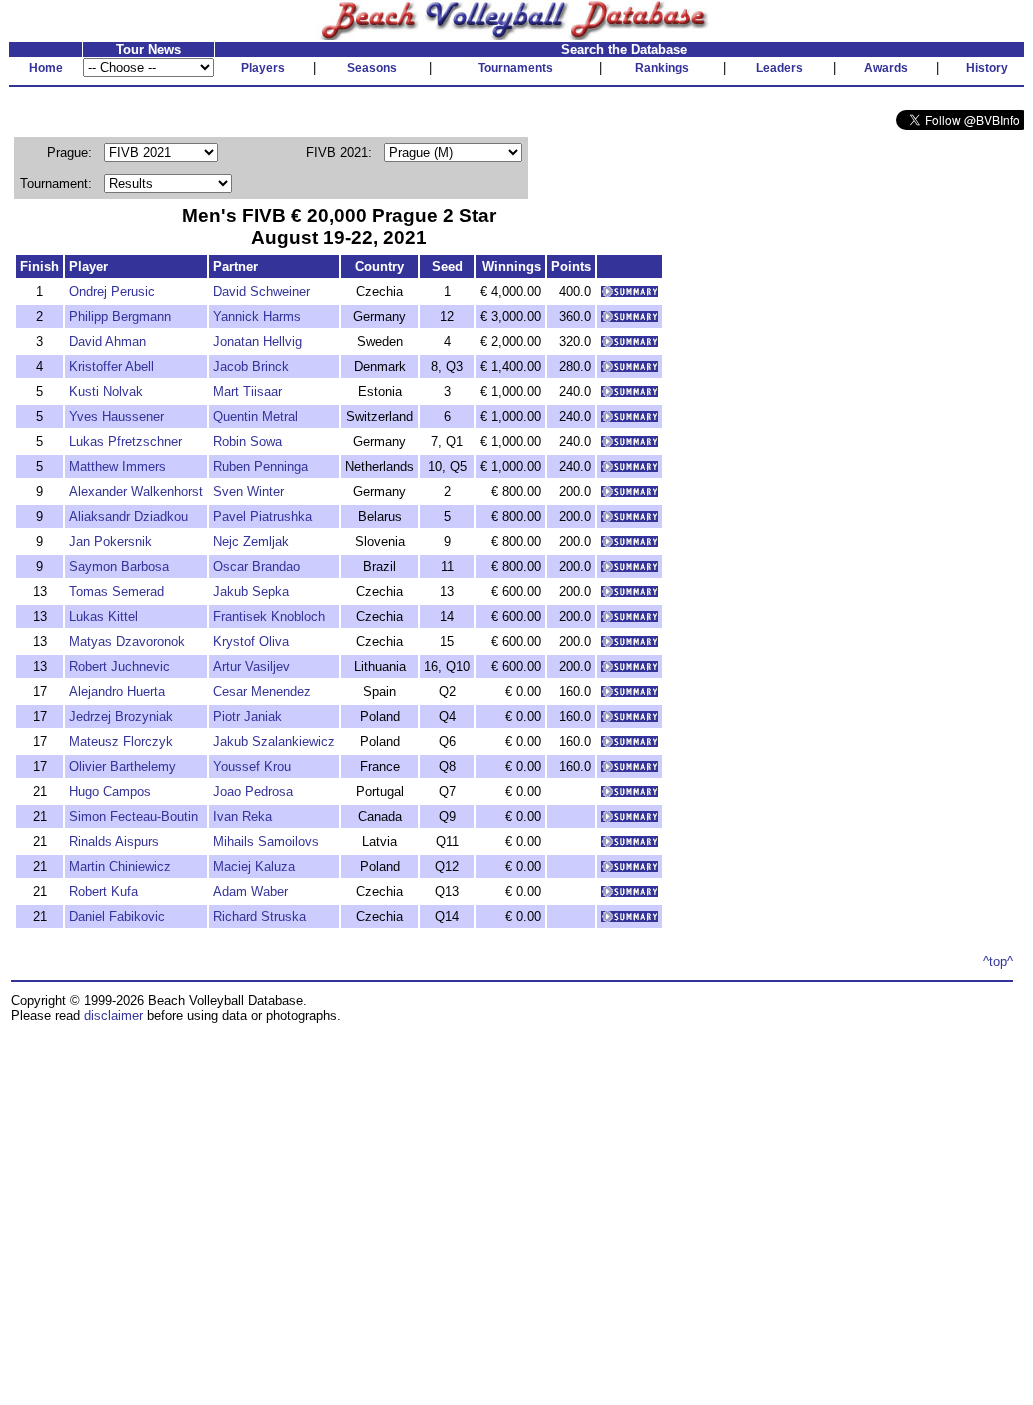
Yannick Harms (257, 316)
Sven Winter (248, 491)
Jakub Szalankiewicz (274, 741)
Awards (886, 68)
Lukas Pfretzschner (125, 441)
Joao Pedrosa (253, 791)
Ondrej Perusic (112, 291)
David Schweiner (261, 291)
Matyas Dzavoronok (127, 641)
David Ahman (107, 341)
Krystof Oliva (251, 641)
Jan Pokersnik (110, 541)
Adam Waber (250, 891)
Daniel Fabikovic (117, 916)
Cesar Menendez (262, 691)
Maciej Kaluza (254, 866)
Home (46, 68)
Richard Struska (259, 916)
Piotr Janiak (247, 716)
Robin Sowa (247, 441)
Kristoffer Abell (111, 366)
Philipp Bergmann (120, 316)
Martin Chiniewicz (120, 866)
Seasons (372, 68)
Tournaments (515, 68)
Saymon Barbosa (119, 566)
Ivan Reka (242, 816)
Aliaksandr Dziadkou (128, 516)
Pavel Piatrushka (262, 516)
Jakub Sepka (251, 591)
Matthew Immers (117, 466)
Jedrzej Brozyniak (121, 716)
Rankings (662, 68)
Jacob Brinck (251, 366)
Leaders (779, 68)
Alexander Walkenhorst (136, 491)
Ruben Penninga (260, 466)
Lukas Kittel (103, 616)
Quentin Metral (255, 416)
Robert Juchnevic (119, 666)
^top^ (998, 961)
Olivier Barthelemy (122, 766)
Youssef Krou (252, 766)
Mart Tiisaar (247, 391)
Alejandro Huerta (117, 691)
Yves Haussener (116, 416)
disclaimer (113, 1015)
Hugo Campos (110, 791)
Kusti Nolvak (106, 391)
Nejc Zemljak (251, 541)
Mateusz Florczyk (121, 741)
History (987, 68)
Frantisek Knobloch (269, 616)
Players (263, 68)
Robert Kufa (103, 891)
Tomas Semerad (116, 591)
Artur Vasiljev (251, 666)
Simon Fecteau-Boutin (133, 816)
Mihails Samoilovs (266, 841)
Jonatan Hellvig (257, 341)
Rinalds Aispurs (114, 841)
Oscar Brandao (256, 566)
